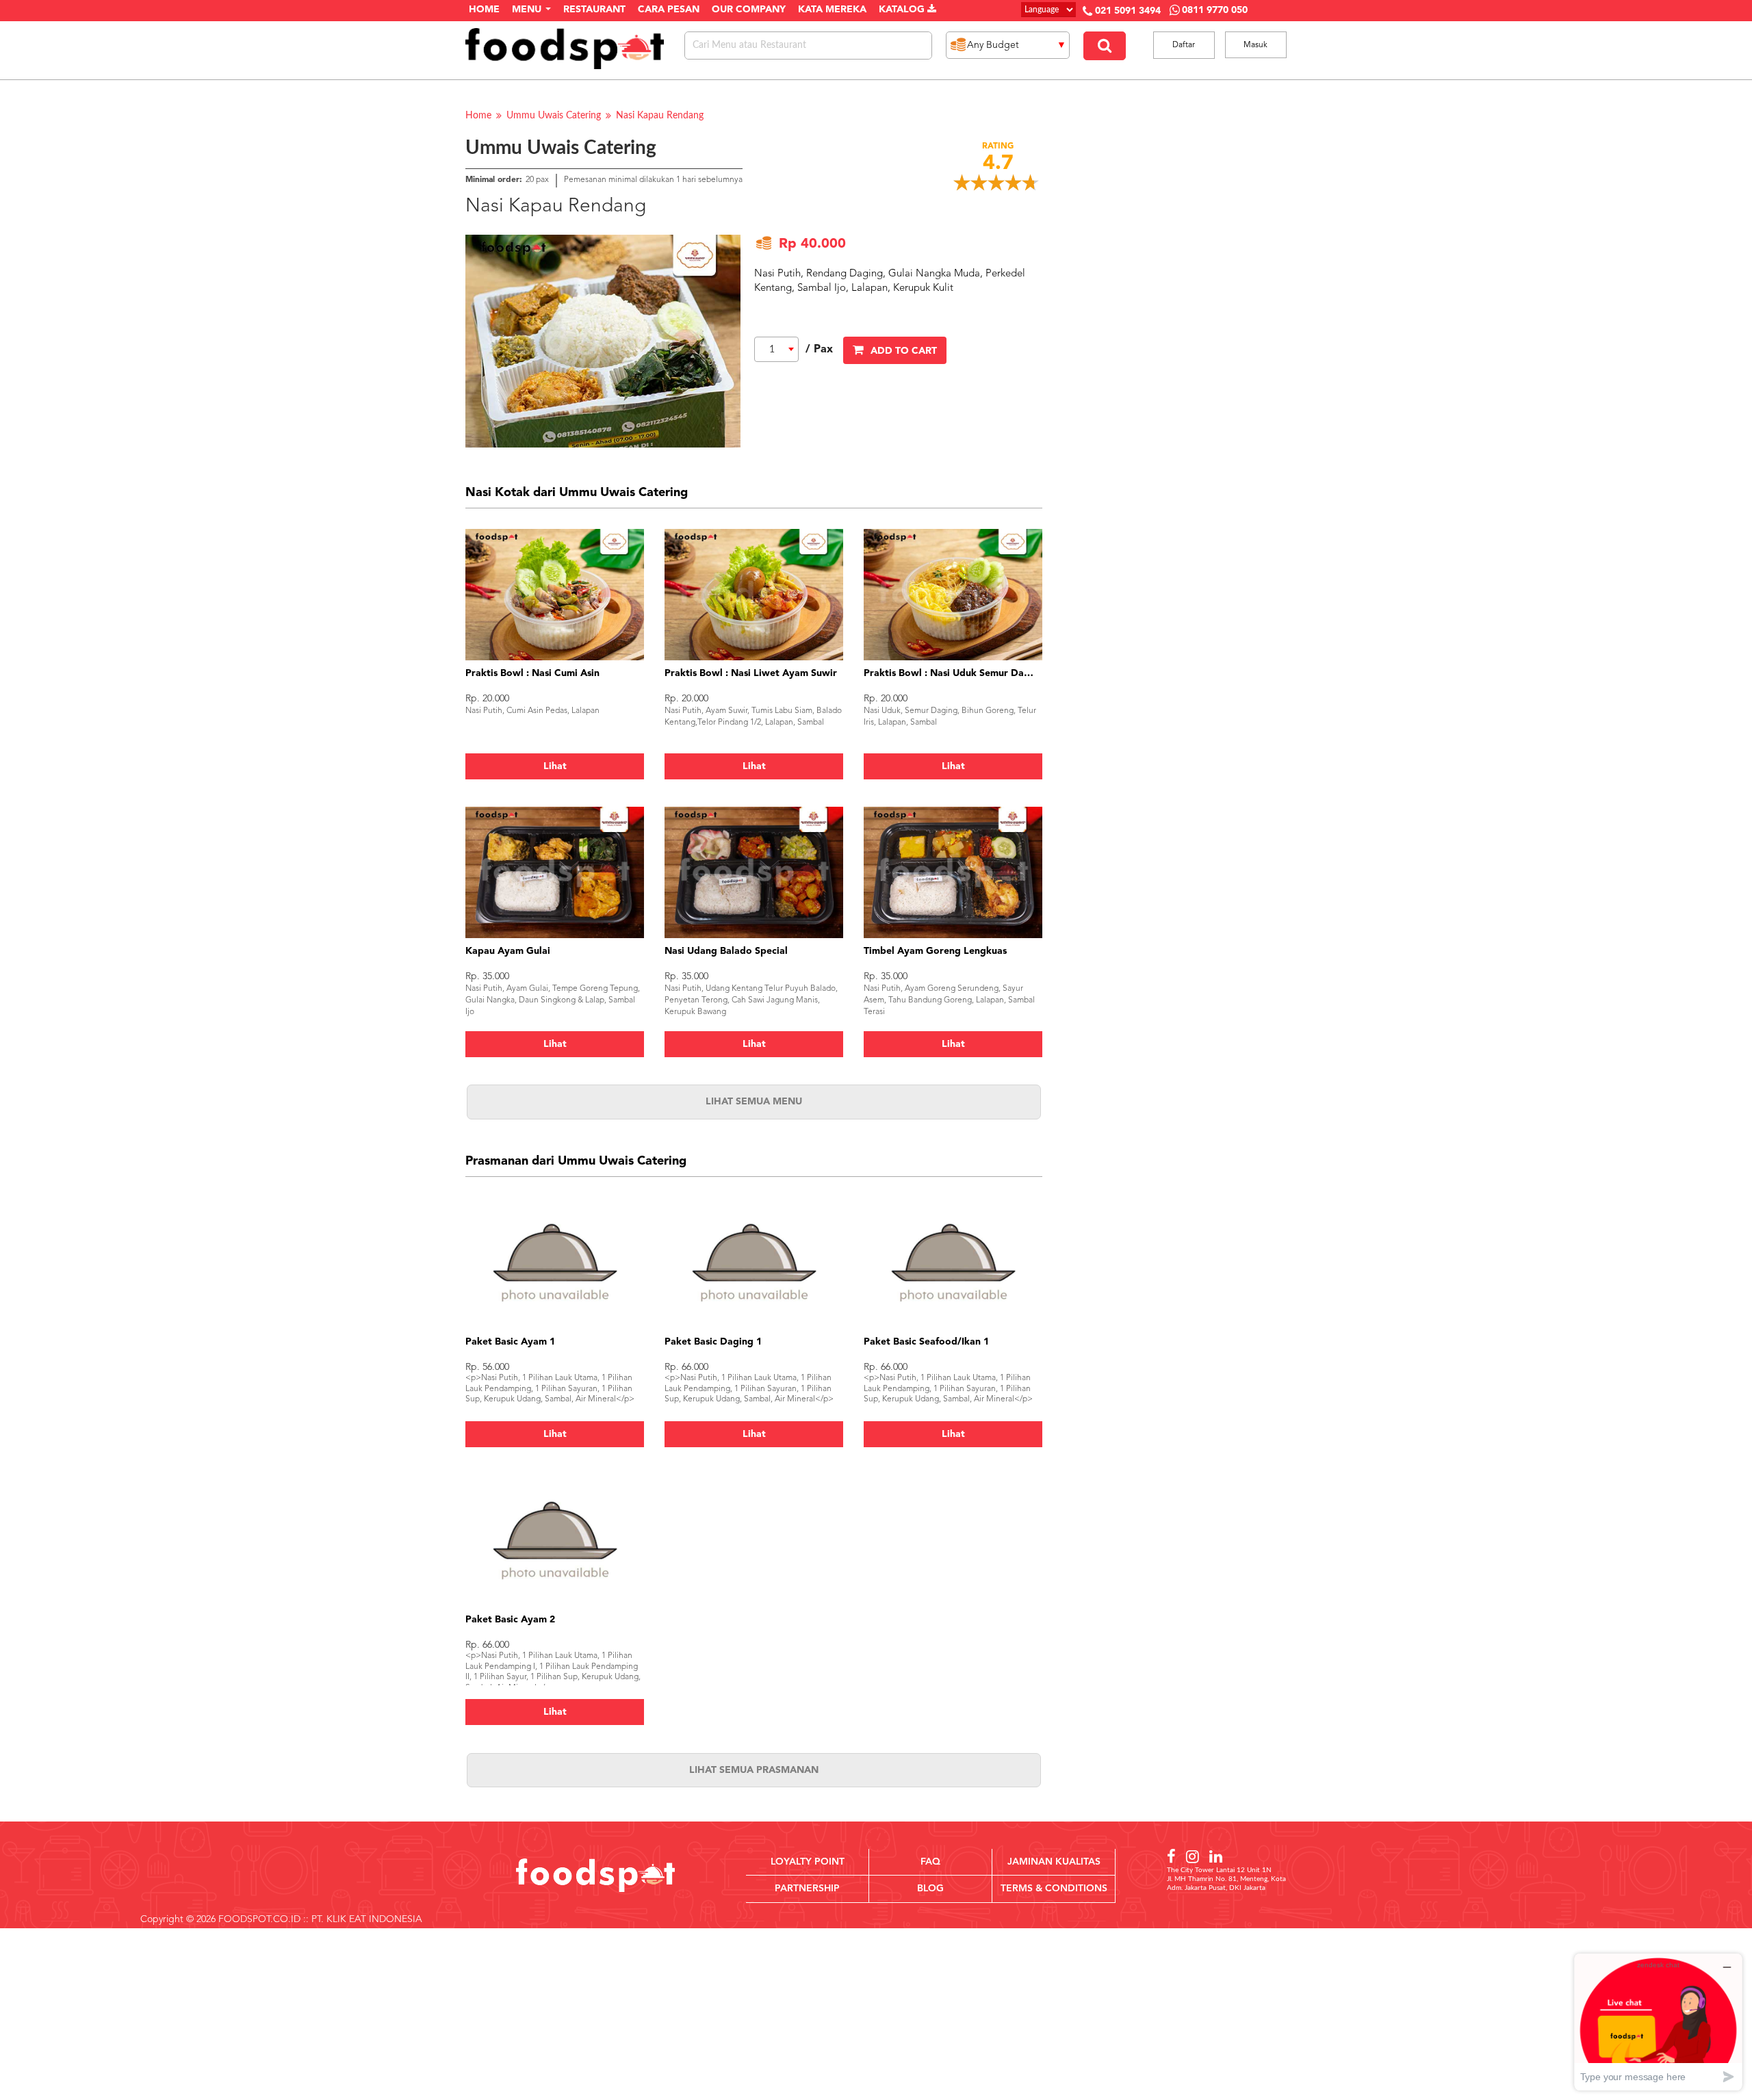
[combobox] (776, 349)
